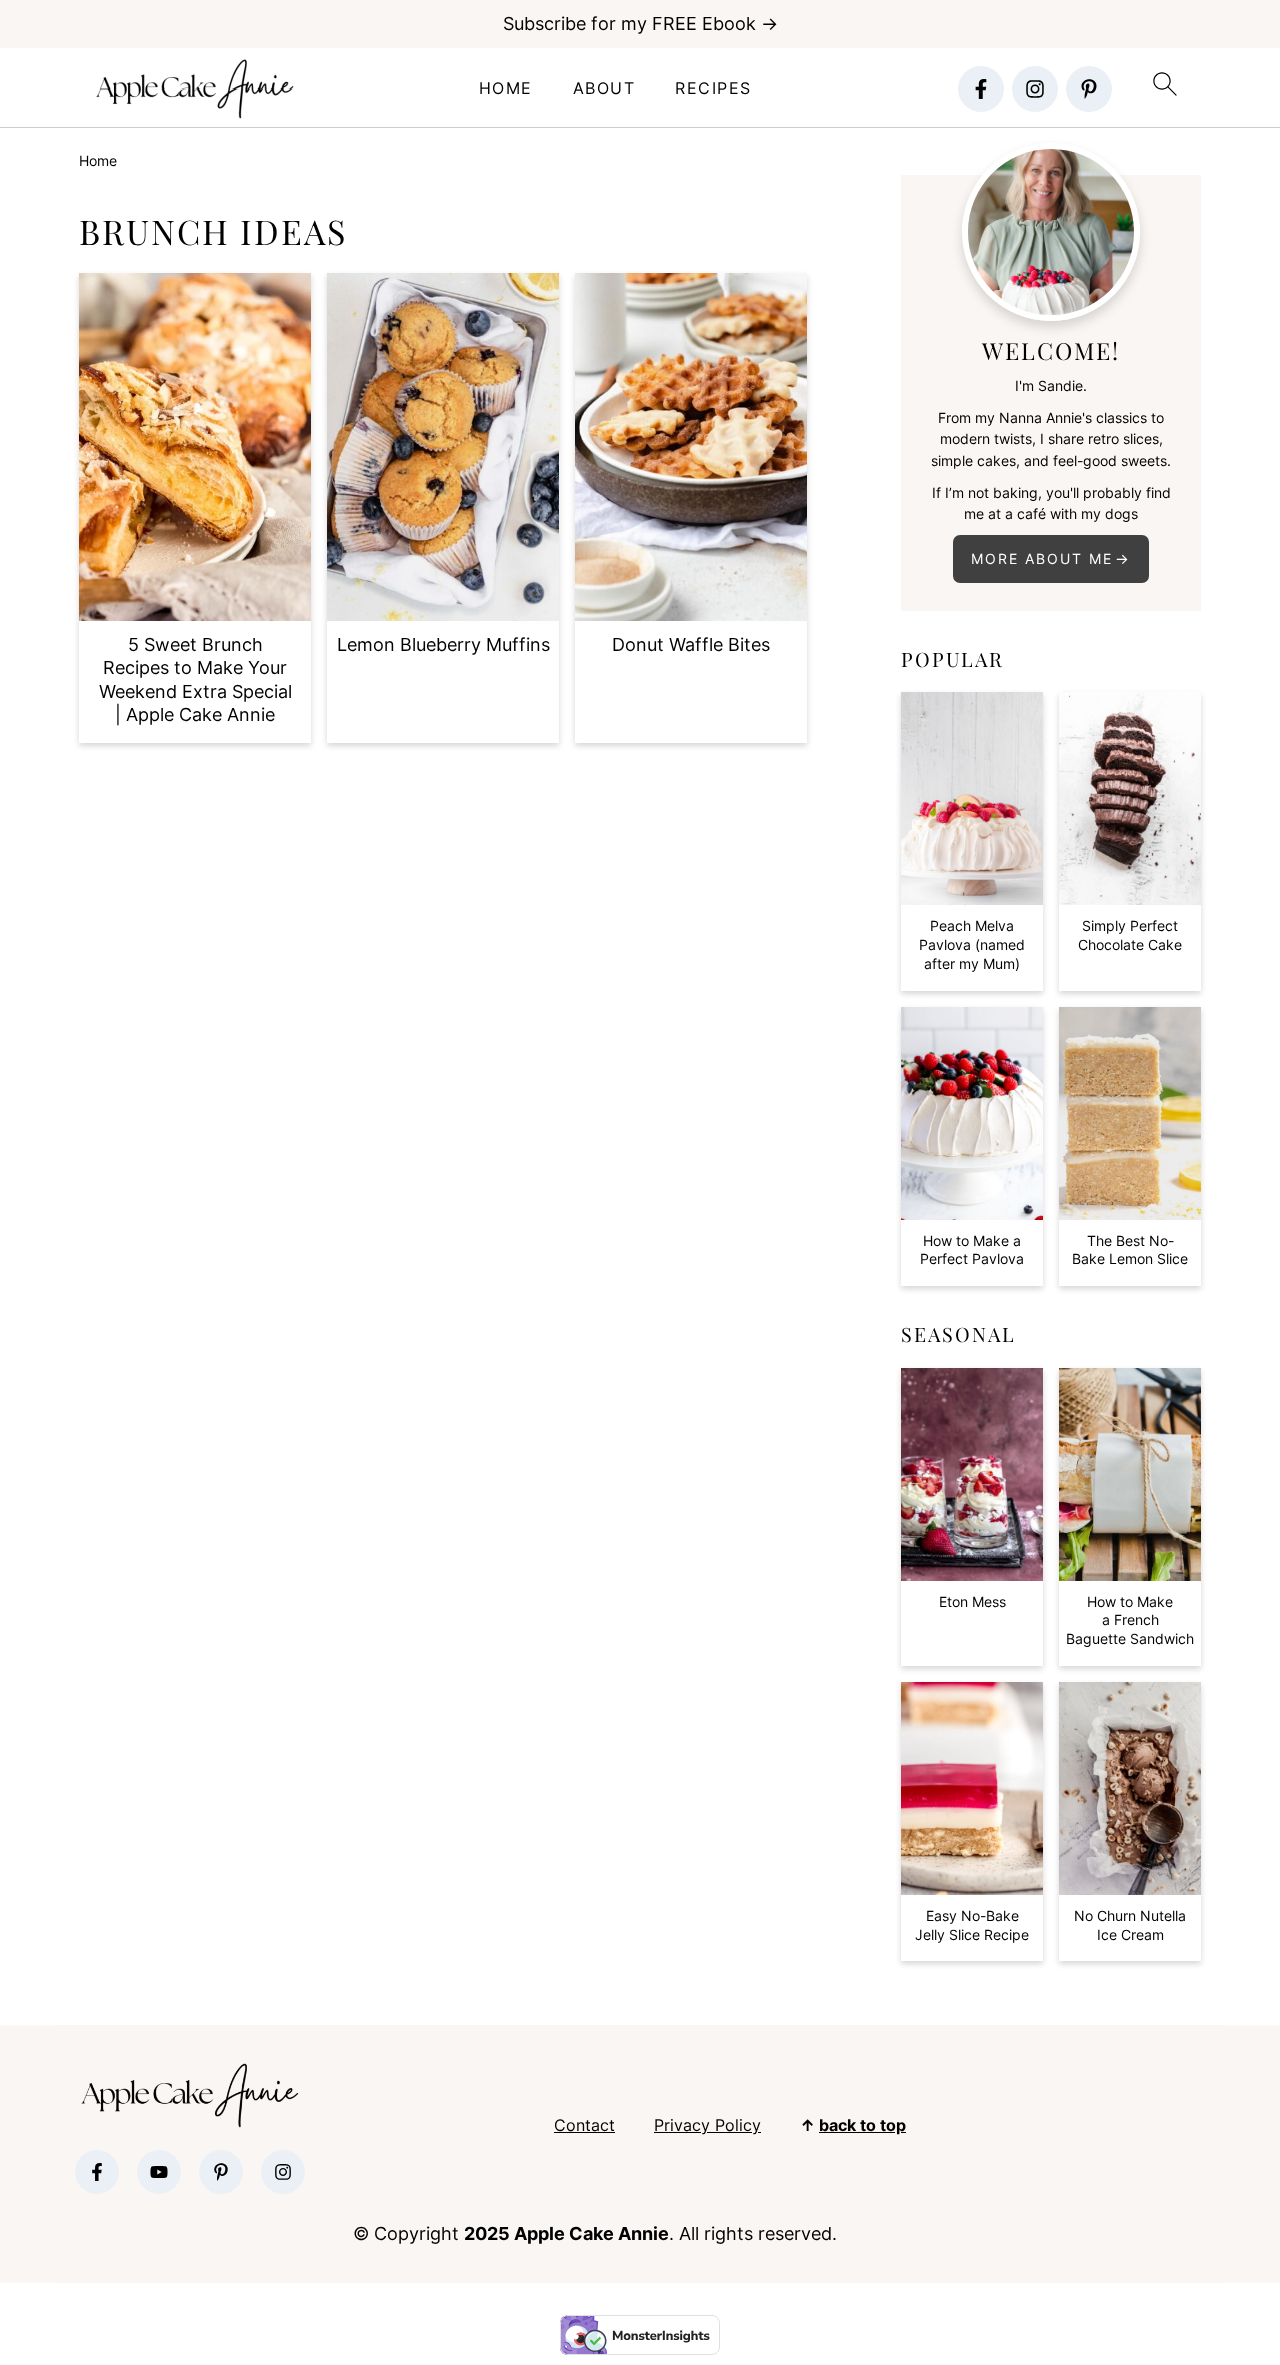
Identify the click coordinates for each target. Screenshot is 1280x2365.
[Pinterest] (1089, 89)
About (604, 88)
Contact (584, 2125)
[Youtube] (159, 2172)
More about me (1042, 558)
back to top (862, 2125)
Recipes (713, 88)
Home (506, 88)
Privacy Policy (707, 2125)
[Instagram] (1035, 89)
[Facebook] (981, 89)
